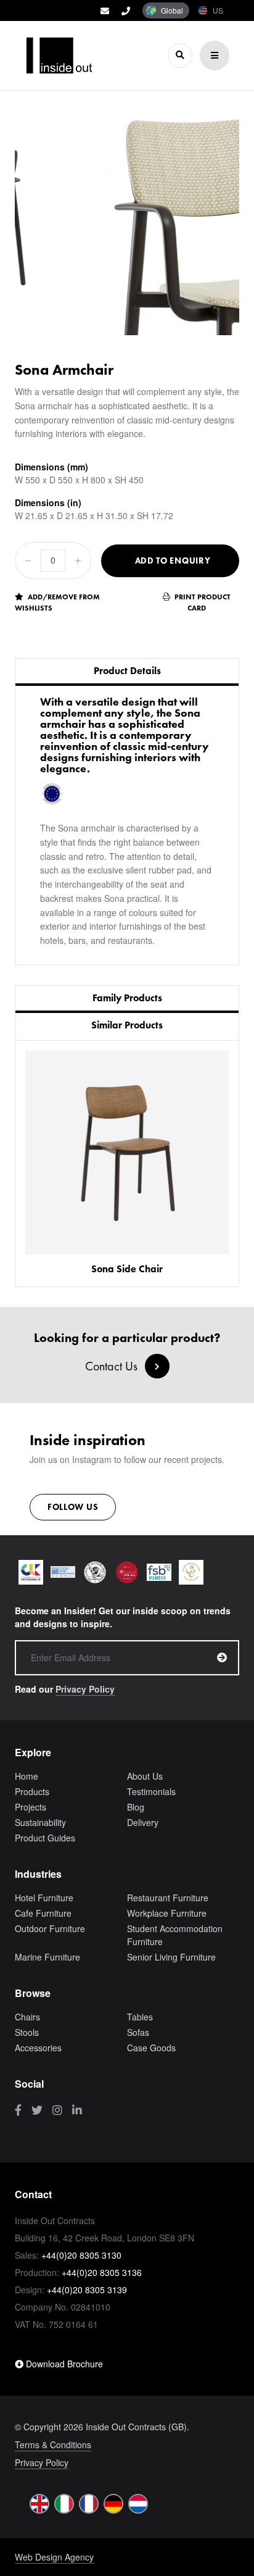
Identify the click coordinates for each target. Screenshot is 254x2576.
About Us (145, 1776)
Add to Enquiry (173, 561)
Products (32, 1791)
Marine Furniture (47, 1957)
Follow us (73, 1507)
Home (27, 1776)
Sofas (138, 2032)
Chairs (27, 2017)
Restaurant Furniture (168, 1898)
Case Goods (151, 2048)
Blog (136, 1807)
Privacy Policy (85, 1689)
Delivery (143, 1822)
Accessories (38, 2048)
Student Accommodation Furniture (175, 1935)
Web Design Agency (54, 2557)
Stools (27, 2032)
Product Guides (45, 1838)
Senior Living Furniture (171, 1957)
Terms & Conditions (53, 2445)
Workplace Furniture (167, 1913)
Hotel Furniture (44, 1898)
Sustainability (40, 1822)
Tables (140, 2017)
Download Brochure (63, 2364)
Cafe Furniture (43, 1913)
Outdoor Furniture (50, 1928)
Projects (31, 1807)
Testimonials (151, 1791)
